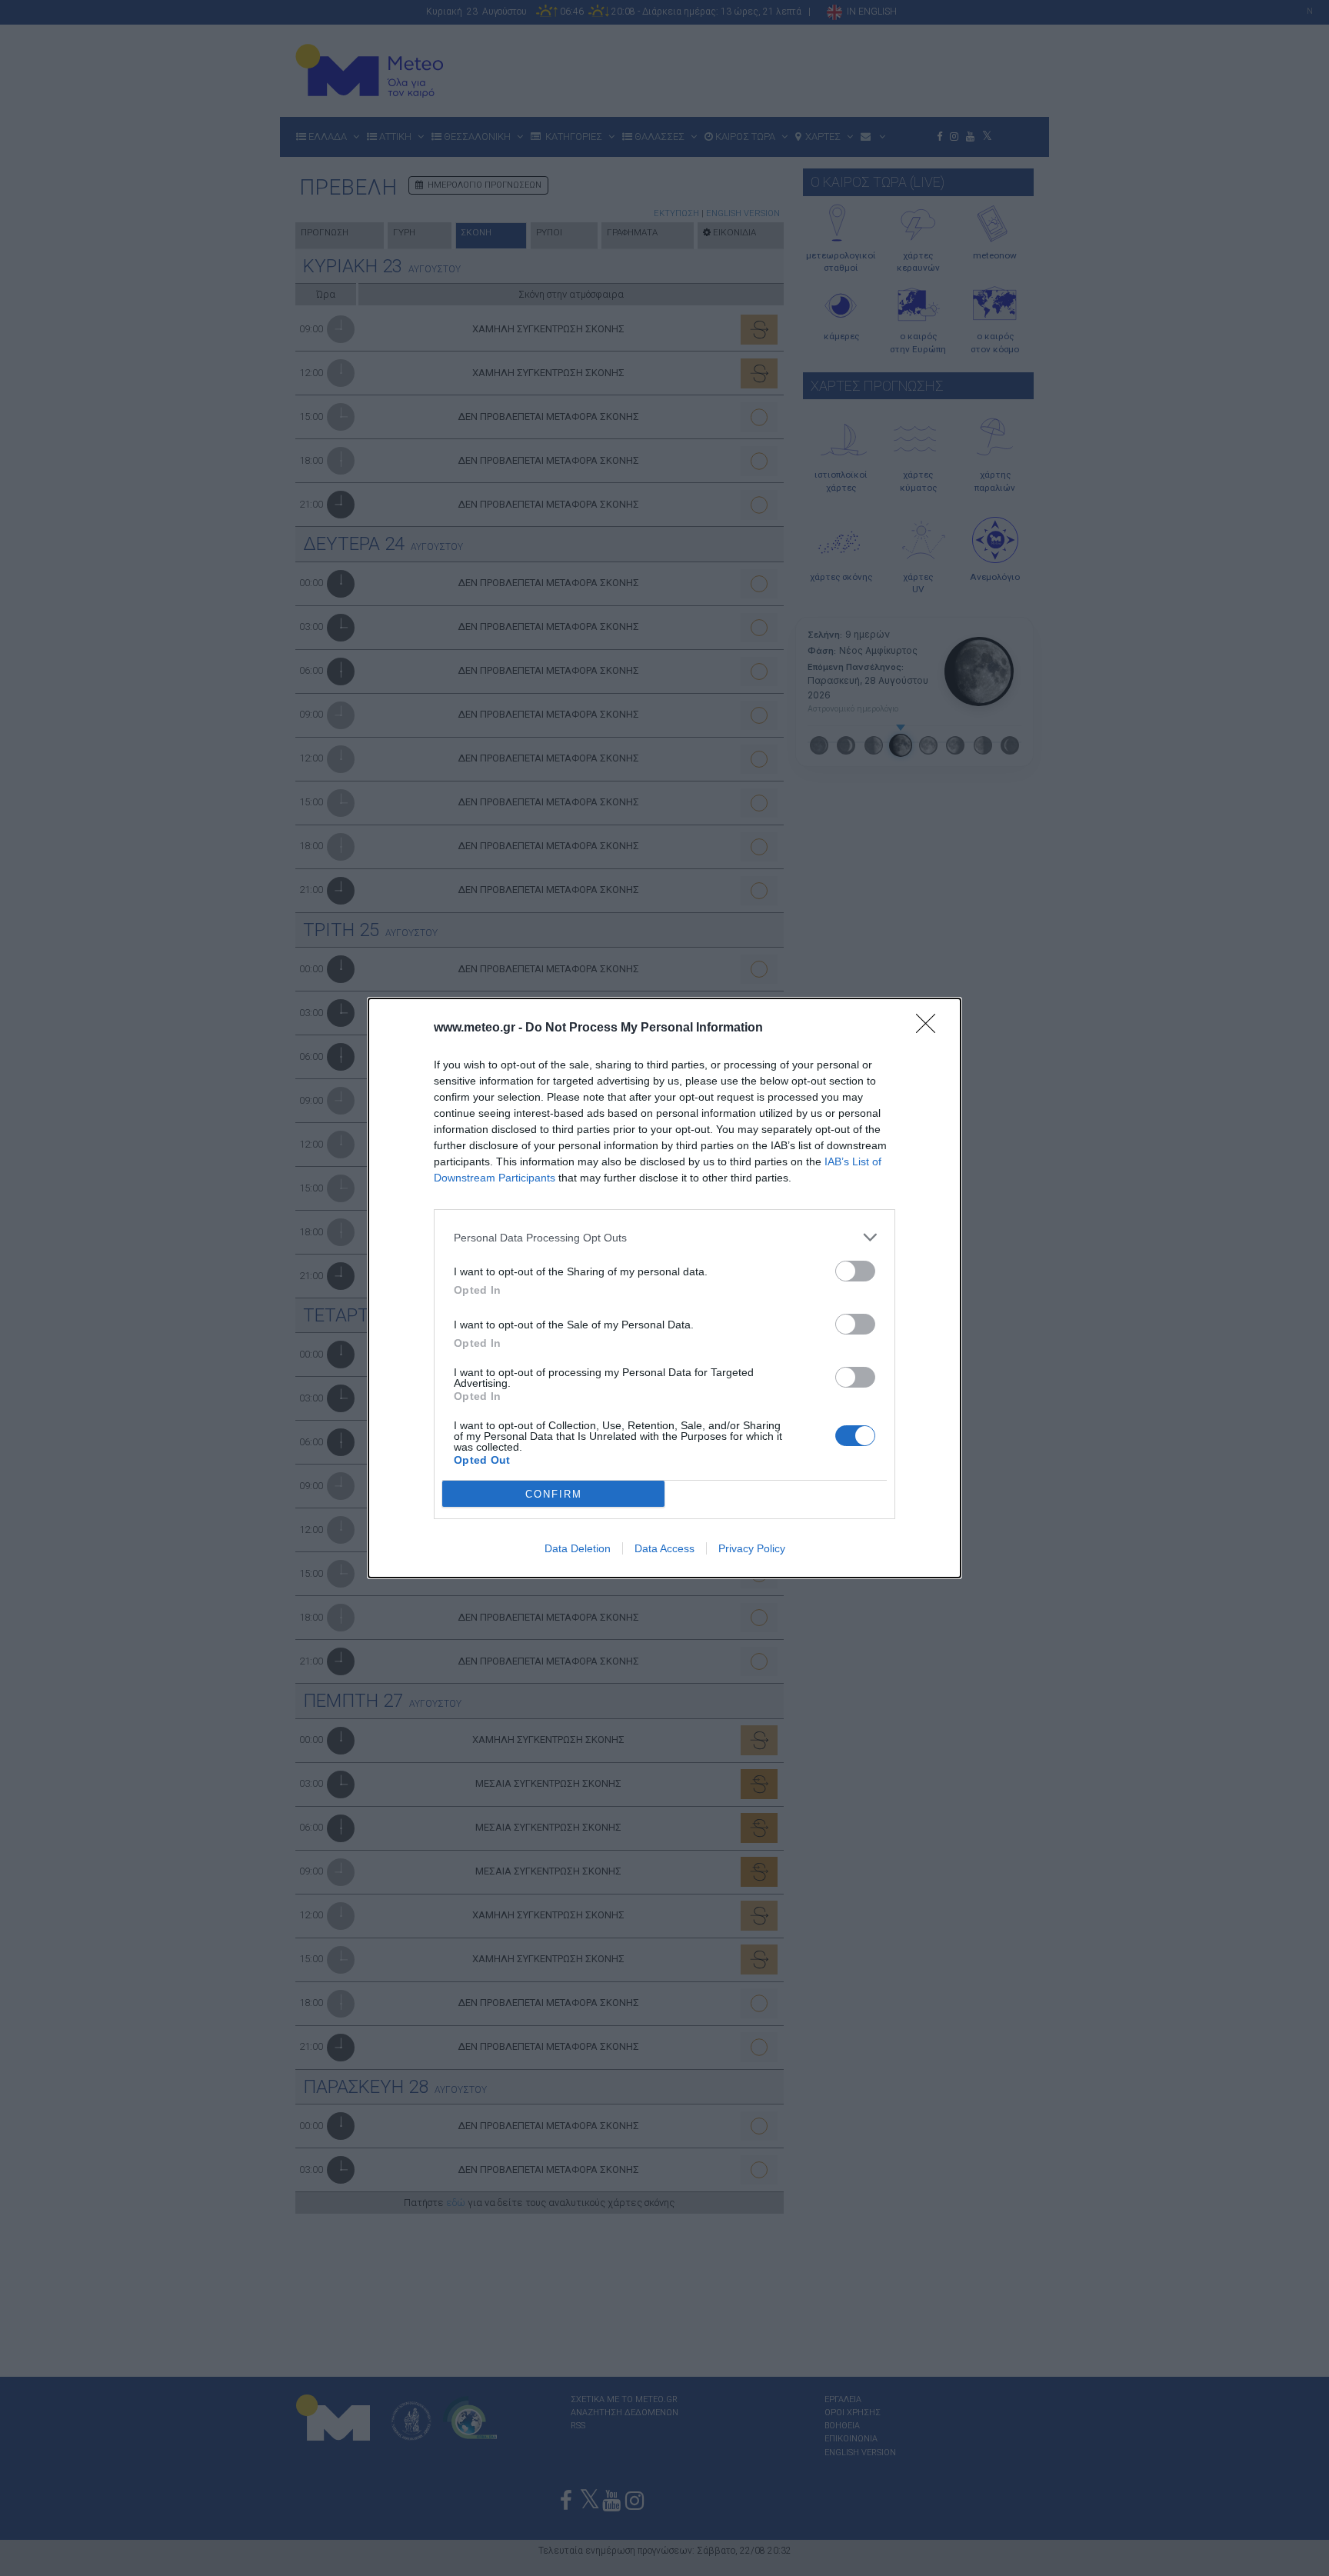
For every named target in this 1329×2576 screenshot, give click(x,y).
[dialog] (664, 1288)
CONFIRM (554, 1494)
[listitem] (664, 1237)
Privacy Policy (752, 1548)
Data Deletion (578, 1548)
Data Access (664, 1548)
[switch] (855, 1271)
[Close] (931, 1028)
